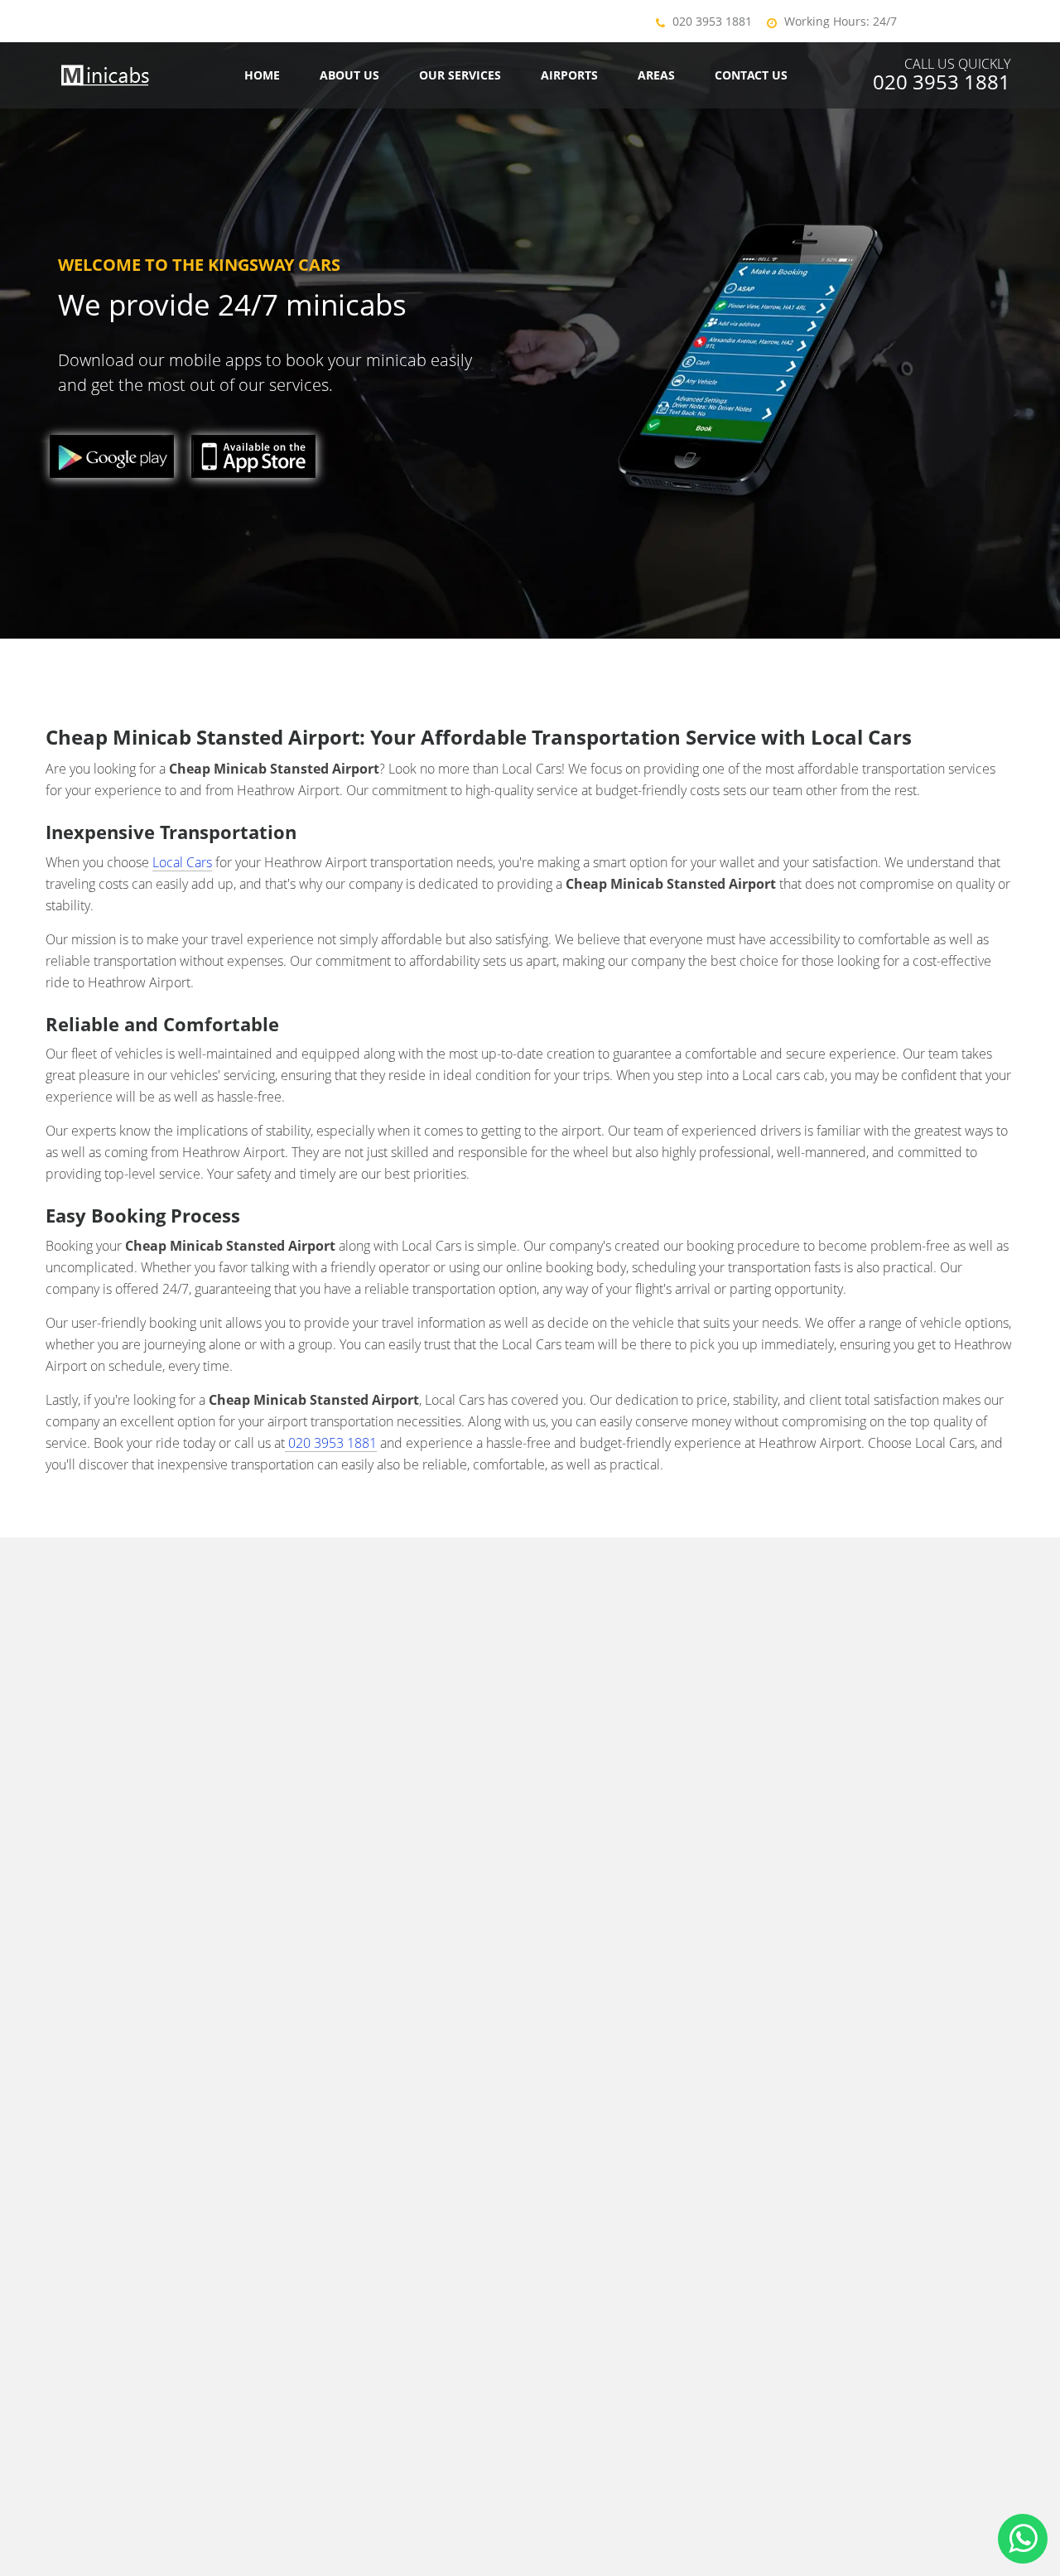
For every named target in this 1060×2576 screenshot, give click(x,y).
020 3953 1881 (712, 21)
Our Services (460, 75)
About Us (349, 75)
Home (262, 75)
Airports (569, 75)
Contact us (751, 75)
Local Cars (182, 862)
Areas (656, 75)
